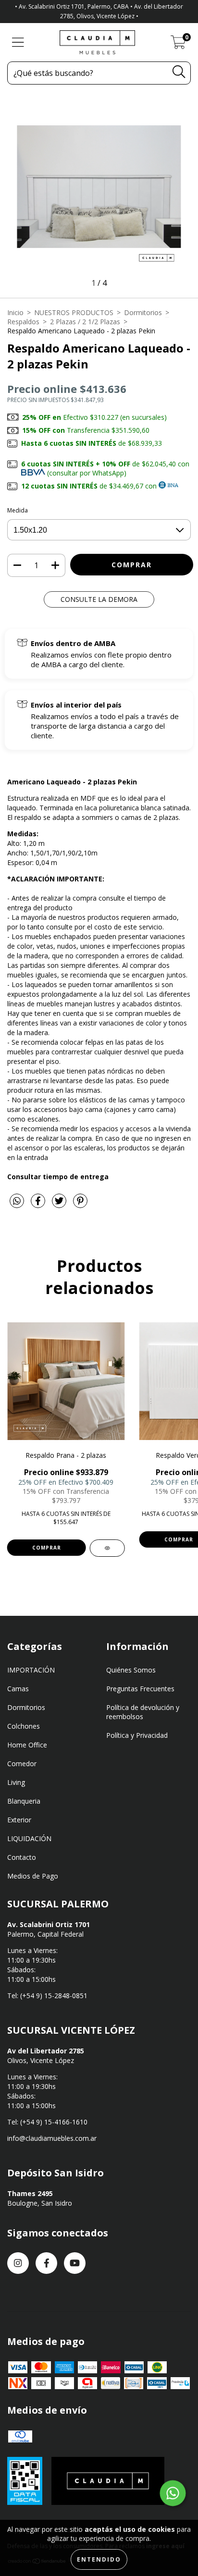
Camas (18, 1689)
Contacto (22, 1857)
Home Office (27, 1745)
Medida (18, 510)
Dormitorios (143, 312)
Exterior (19, 1820)
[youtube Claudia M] (75, 2263)
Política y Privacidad (137, 1735)
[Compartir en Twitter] (60, 1204)
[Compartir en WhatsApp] (17, 1201)
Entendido (99, 2559)
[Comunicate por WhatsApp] (173, 2493)
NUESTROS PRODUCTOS (74, 312)
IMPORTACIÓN (31, 1670)
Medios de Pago (33, 1876)
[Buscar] (179, 72)
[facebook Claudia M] (46, 2263)
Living (16, 1782)
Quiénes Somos (131, 1670)
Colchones (24, 1726)
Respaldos (23, 322)
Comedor (22, 1764)
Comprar (47, 1548)
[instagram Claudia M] (18, 2263)
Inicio (15, 312)
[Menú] (18, 43)
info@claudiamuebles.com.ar (52, 2138)
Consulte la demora (99, 599)
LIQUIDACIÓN (29, 1838)
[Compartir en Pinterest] (80, 1204)
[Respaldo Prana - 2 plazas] (107, 1548)
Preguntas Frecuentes (140, 1689)
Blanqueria (24, 1801)
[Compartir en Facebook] (39, 1204)
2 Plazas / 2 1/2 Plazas (85, 322)
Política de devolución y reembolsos (143, 1712)
